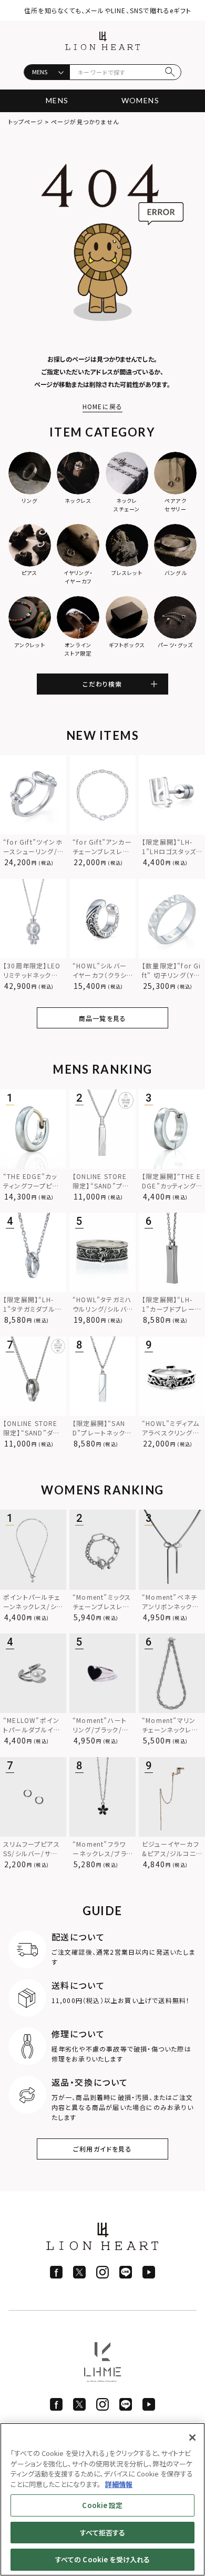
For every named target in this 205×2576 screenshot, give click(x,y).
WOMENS (140, 100)
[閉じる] (192, 2438)
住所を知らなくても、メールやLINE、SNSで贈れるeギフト (108, 10)
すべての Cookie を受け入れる (102, 2559)
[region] (102, 2499)
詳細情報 (119, 2484)
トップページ (26, 122)
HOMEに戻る (102, 406)
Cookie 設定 (102, 2505)
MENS (57, 100)
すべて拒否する (103, 2533)
